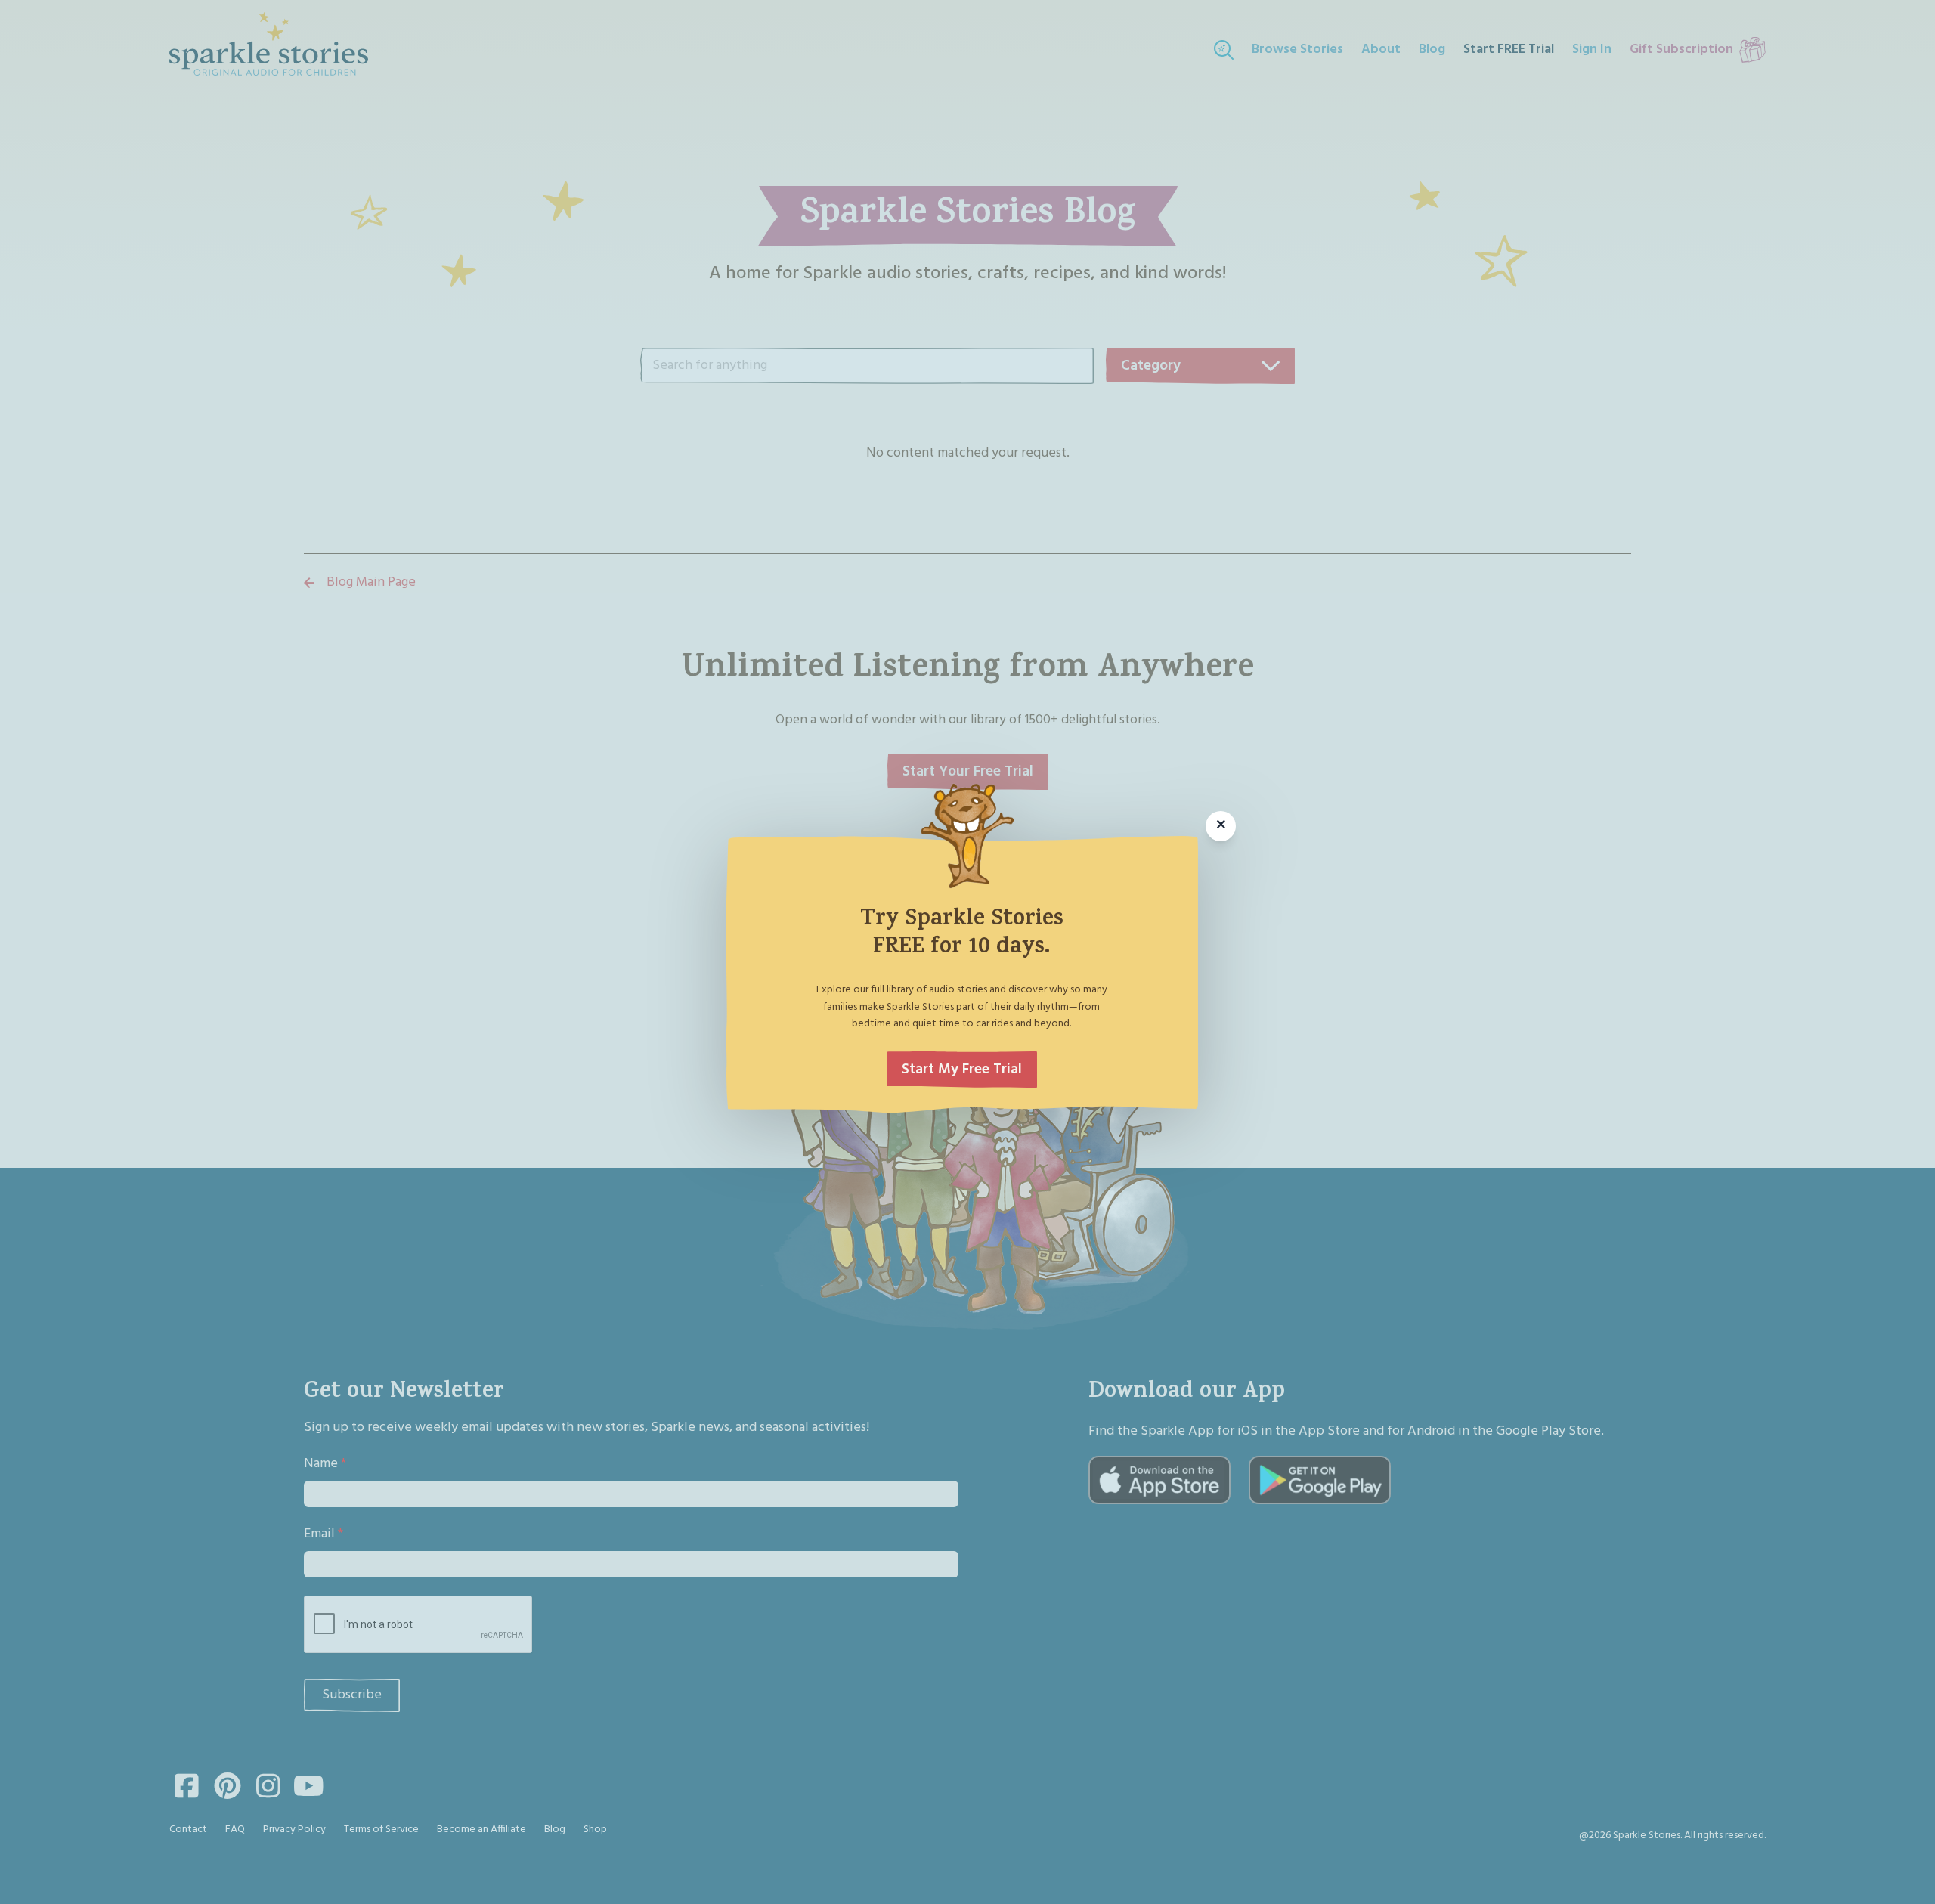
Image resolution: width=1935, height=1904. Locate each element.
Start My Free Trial (962, 1070)
